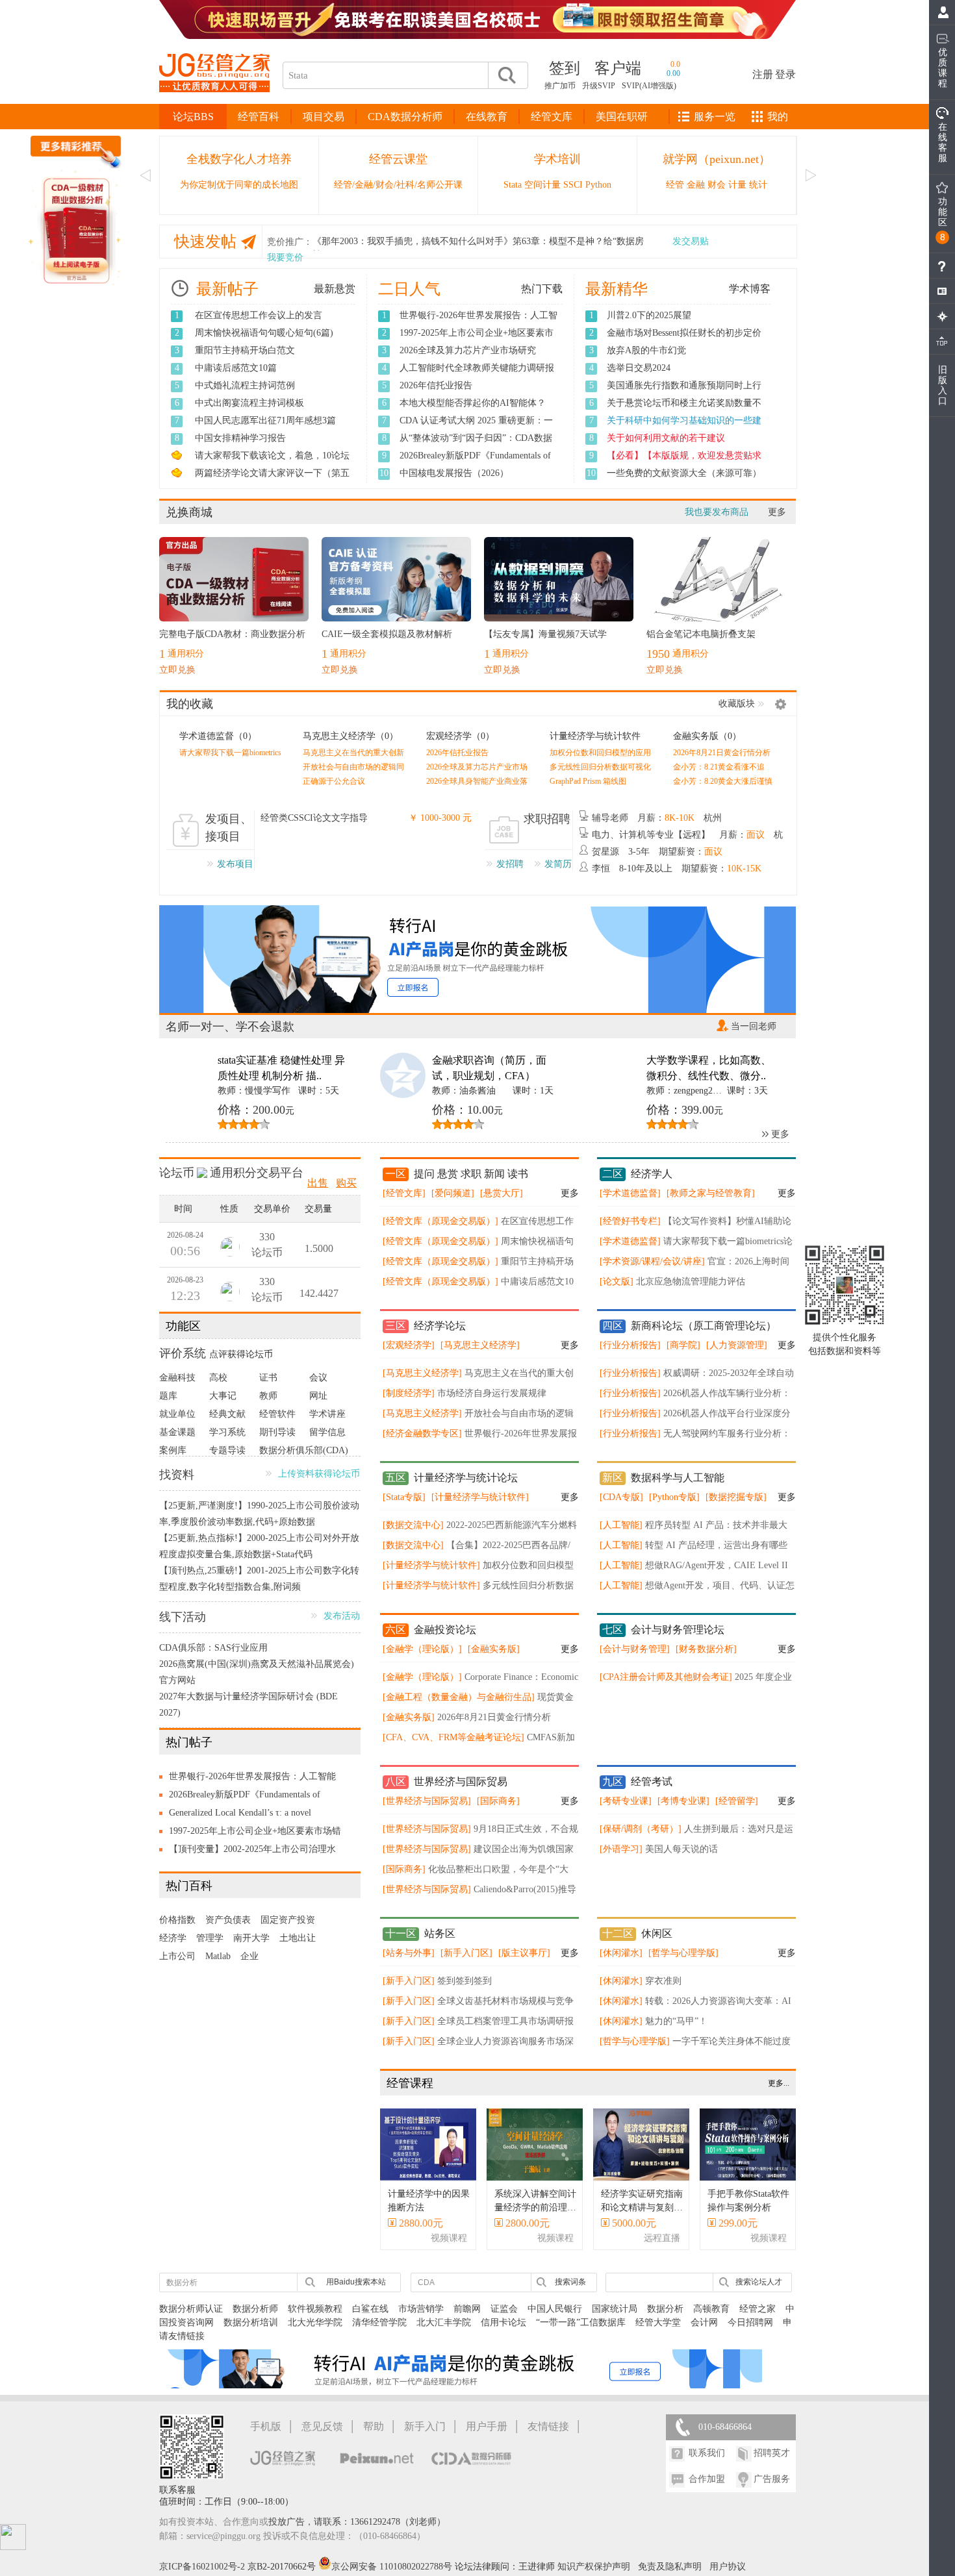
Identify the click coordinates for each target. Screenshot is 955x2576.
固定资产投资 (288, 1920)
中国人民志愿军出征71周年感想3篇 (265, 420)
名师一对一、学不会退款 (230, 1027)
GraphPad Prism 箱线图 (588, 781)
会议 (318, 1378)
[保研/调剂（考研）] (641, 1829)
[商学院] (683, 1345)
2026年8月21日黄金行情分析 (722, 753)
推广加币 (560, 86)
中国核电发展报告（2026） (454, 473)
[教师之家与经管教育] (711, 1193)
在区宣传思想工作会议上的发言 (259, 315)
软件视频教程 (315, 2309)
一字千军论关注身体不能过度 (732, 2041)
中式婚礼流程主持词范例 (245, 385)
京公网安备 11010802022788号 (393, 2567)
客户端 (618, 68)
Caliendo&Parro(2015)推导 (525, 1889)
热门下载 (542, 289)
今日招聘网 (750, 2322)
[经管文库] (404, 1193)
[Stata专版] (404, 1497)
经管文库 (552, 117)
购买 (346, 1183)
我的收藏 (190, 704)
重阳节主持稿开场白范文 (245, 350)
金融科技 (177, 1378)
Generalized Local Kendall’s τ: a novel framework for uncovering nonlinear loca (245, 1815)
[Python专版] (674, 1497)
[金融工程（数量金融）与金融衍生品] (459, 1697)
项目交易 (324, 117)
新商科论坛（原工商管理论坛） (704, 1326)
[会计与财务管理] (635, 1649)
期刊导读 (277, 1432)
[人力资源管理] (737, 1345)
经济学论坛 (440, 1326)
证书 (268, 1378)
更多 (777, 512)
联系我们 (707, 2453)
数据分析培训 (251, 2322)
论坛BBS (193, 117)
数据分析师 (255, 2309)
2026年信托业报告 (436, 385)
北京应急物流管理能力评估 (691, 1282)
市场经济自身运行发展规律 (492, 1393)
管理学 (210, 1938)
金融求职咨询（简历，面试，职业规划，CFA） (489, 1068)
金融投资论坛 (445, 1630)
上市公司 (177, 1956)
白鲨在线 (370, 2309)
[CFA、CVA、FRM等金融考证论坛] (453, 1737)
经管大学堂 (658, 2322)
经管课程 (410, 2083)
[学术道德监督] (630, 1193)
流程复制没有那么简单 (652, 350)
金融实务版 (696, 736)
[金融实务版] (494, 1649)
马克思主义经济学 (339, 736)
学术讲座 (327, 1414)
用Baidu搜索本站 (356, 2282)
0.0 (675, 64)
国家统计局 (615, 2309)
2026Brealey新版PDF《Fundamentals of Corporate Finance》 (245, 1797)
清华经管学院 (379, 2322)
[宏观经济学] (409, 1345)
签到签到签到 (465, 1981)
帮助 (374, 2426)
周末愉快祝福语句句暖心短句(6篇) (264, 333)
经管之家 (758, 2309)
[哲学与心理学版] (683, 1953)
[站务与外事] (409, 1953)
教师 (268, 1396)
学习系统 (227, 1432)
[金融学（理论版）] (422, 1649)
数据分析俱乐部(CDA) (304, 1450)
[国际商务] (498, 1801)
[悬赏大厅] (502, 1193)
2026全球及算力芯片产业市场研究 (468, 350)
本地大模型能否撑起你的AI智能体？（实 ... (473, 410)
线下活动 (183, 1617)
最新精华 (617, 289)
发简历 (558, 864)
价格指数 (177, 1920)
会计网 (704, 2322)
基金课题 (177, 1432)
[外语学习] (621, 1849)
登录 (785, 74)
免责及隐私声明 (670, 2567)
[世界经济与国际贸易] (427, 1801)
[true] (506, 75)
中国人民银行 (555, 2309)
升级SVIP (599, 86)
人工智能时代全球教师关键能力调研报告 (477, 375)
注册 (763, 74)
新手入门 (425, 2426)
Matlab (218, 1956)
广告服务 (772, 2479)
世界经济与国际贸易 (461, 1782)
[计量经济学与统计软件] (480, 1497)
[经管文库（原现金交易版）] (440, 1221)
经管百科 (259, 117)
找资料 (177, 1475)
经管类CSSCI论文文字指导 (314, 818)
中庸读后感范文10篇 (236, 368)
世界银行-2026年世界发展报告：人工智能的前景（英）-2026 (252, 1779)
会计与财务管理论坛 (678, 1630)
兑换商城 (189, 512)
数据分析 (665, 2309)
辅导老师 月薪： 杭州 (657, 818)
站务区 (440, 1933)
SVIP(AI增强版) (649, 86)
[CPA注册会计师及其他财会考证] (666, 1677)
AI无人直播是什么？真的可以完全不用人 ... (684, 392)
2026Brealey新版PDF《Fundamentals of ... (475, 462)
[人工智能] (621, 1525)
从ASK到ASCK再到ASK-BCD (666, 420)
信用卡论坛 (503, 2322)
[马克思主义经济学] (480, 1345)
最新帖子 (227, 289)
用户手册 (487, 2426)
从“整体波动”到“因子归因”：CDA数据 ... (476, 445)
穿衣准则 (663, 1981)
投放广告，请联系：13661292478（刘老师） (357, 2522)
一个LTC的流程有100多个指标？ (672, 456)
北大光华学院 (315, 2322)
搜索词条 (570, 2282)
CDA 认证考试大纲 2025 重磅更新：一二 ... (476, 427)
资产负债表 (228, 1920)
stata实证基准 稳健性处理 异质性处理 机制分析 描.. (281, 1068)
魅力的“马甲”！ (676, 2021)
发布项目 (235, 864)
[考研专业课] (626, 1801)
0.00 (673, 73)
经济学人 (652, 1174)
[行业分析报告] (630, 1345)
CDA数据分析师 (405, 117)
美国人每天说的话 (681, 1849)
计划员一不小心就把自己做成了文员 (680, 315)
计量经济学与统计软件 (595, 736)
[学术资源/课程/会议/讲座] (652, 1261)
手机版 (266, 2426)
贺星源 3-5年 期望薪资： (657, 852)
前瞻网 (467, 2309)
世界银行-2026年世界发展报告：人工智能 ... (478, 322)
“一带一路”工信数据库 (581, 2322)
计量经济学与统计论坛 (466, 1478)
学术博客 (750, 289)
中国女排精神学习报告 (240, 438)
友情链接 (548, 2426)
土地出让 (298, 1938)
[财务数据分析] (706, 1649)
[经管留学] (737, 1801)
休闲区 (657, 1933)
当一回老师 (754, 1026)
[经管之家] (214, 103)
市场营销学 (421, 2309)
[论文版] (617, 1282)
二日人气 (409, 289)
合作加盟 (707, 2479)
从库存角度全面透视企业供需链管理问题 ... (684, 480)
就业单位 (177, 1414)
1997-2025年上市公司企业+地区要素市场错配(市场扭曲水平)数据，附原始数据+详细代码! (255, 1833)
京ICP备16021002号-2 (202, 2567)
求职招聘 (547, 819)
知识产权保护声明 (594, 2567)
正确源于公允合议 (334, 781)
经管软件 (277, 1414)
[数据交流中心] (413, 1525)
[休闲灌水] (621, 1953)
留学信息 (327, 1432)
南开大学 (251, 1938)
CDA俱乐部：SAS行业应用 (213, 1648)
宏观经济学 (449, 736)
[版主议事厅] (524, 1953)
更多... (779, 2083)
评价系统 (183, 1353)
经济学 (173, 1938)
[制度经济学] (409, 1393)
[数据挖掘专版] (736, 1497)
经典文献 (227, 1414)
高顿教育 (711, 2309)
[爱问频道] (453, 1193)
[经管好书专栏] (630, 1221)
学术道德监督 (207, 736)
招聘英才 (772, 2453)
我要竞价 (285, 257)
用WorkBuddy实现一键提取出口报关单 (683, 438)
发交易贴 (691, 241)
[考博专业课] (683, 1801)
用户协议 (728, 2567)
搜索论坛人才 (759, 2282)
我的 (778, 117)
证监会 (504, 2309)
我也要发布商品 (717, 512)
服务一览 (715, 117)
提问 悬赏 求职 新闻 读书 (471, 1174)
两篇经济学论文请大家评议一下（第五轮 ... (272, 480)
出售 (318, 1183)
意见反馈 (322, 2426)
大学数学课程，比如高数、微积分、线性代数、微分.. (709, 1068)
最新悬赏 (335, 289)
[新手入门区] (466, 1953)
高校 (218, 1378)
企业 (249, 1956)
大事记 (223, 1396)
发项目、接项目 (229, 828)
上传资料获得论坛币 (319, 1474)
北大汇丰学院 (444, 2322)
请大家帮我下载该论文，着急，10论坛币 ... (272, 462)
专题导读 (227, 1450)
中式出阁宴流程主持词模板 (249, 403)
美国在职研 (622, 117)
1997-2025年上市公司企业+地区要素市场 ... (477, 340)
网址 (318, 1396)
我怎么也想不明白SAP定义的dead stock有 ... (684, 410)
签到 (565, 68)
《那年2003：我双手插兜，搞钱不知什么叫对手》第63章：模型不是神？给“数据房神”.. (478, 244)
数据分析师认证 (191, 2309)
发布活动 (342, 1616)
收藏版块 (737, 704)
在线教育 (487, 117)
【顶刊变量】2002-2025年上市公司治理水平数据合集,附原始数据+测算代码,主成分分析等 (256, 1851)
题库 (168, 1396)
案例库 (173, 1450)
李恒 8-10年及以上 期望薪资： (677, 869)
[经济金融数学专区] (422, 1433)
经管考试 (652, 1782)
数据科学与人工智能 (678, 1478)
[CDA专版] (621, 1497)
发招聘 (510, 864)
